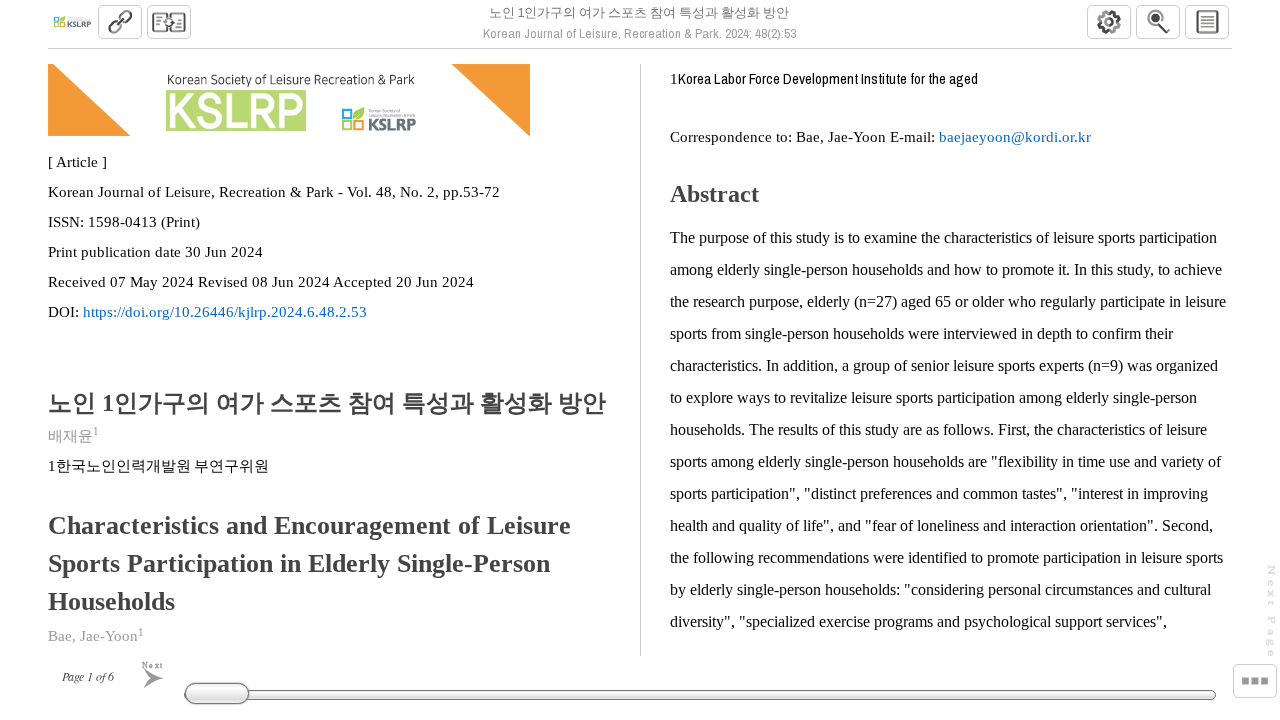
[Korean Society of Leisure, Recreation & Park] (72, 22)
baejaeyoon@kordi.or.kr (1015, 137)
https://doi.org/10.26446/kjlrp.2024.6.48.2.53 (225, 312)
